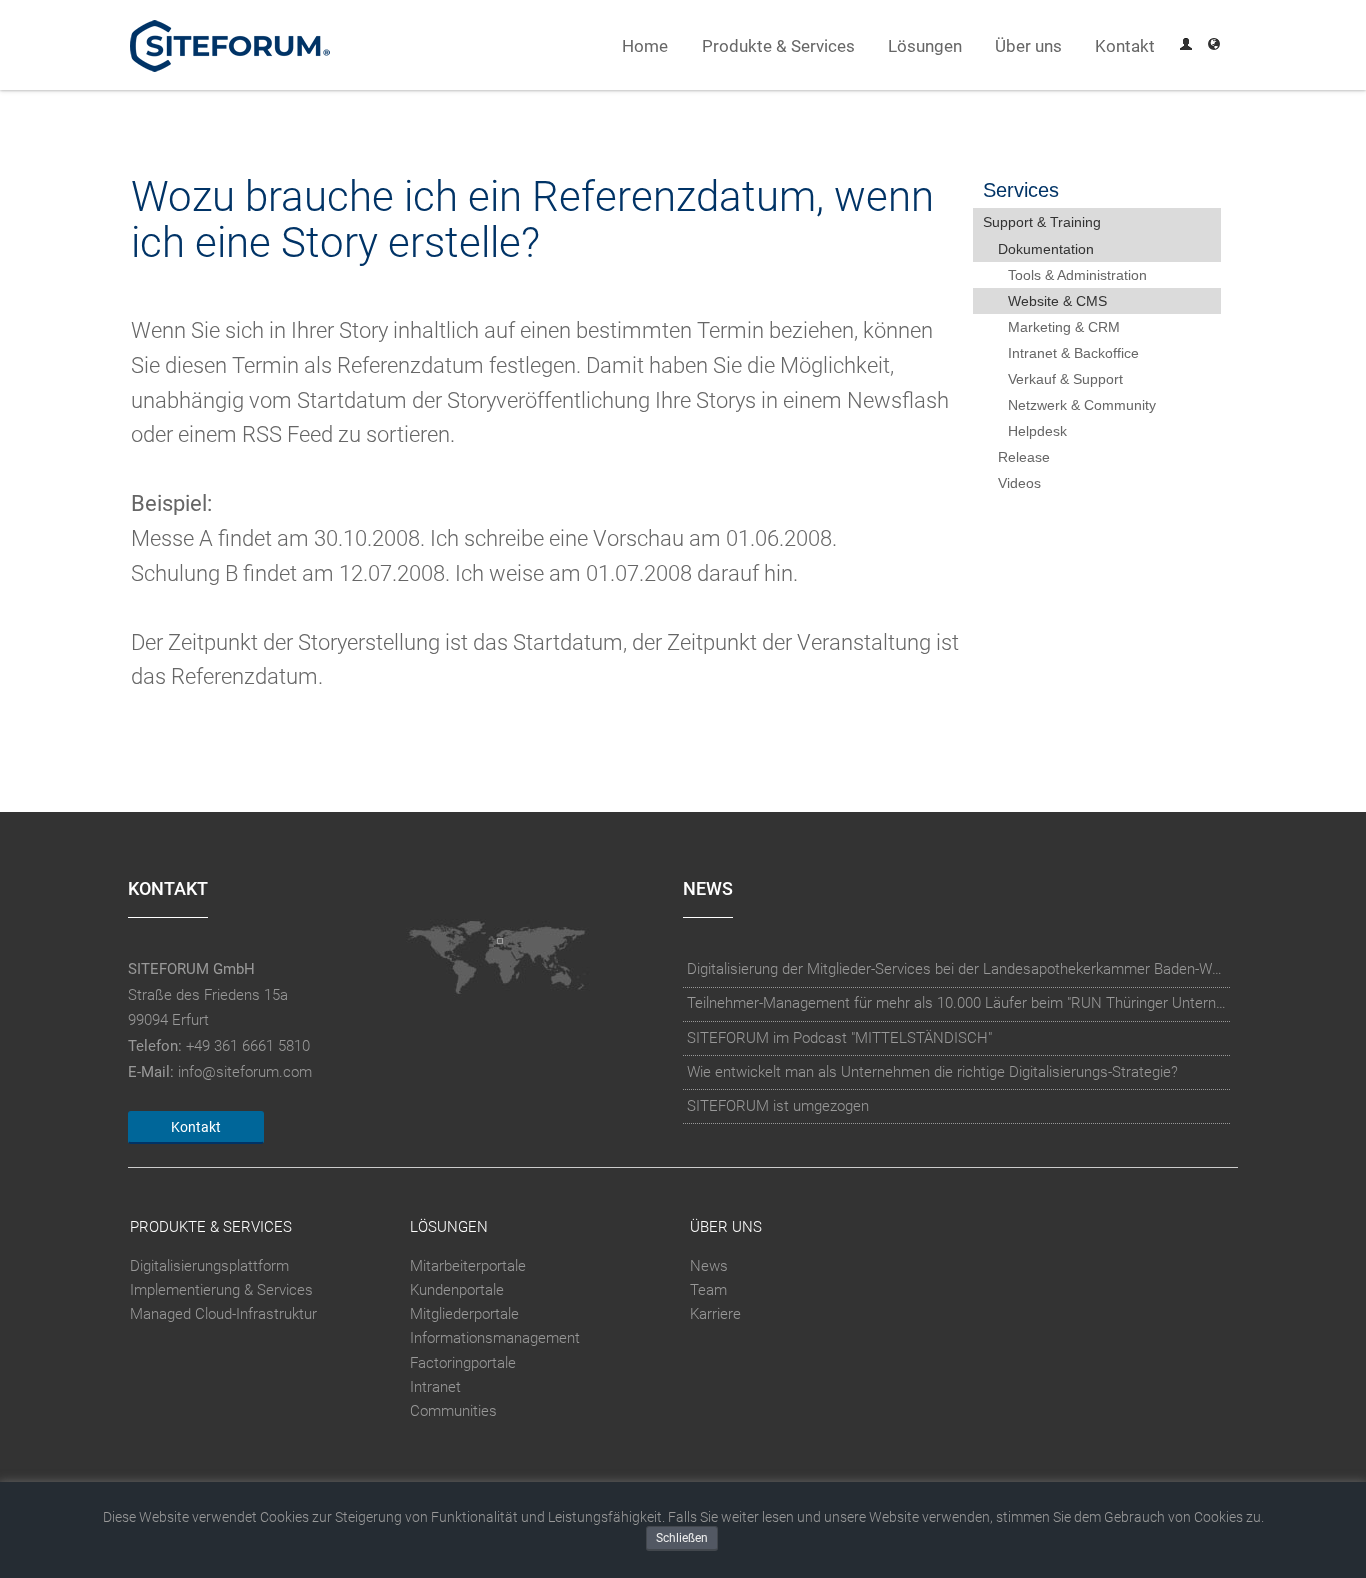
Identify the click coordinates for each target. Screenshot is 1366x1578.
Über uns (1028, 46)
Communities (453, 1411)
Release (1024, 457)
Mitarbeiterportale (468, 1266)
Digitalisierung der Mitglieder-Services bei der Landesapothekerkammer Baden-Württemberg (957, 969)
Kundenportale (457, 1290)
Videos (1019, 483)
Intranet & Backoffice (1073, 353)
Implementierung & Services (221, 1290)
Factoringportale (463, 1363)
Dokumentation (1046, 249)
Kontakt (1125, 46)
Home (645, 46)
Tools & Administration (1077, 275)
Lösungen (925, 46)
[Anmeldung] (1186, 46)
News (709, 1266)
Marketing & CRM (1064, 327)
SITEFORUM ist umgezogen (778, 1106)
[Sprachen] (1214, 46)
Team (708, 1290)
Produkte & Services (778, 46)
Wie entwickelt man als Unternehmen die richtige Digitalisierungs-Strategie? (932, 1072)
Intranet (435, 1387)
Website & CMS (1057, 301)
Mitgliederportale (464, 1314)
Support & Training (1042, 222)
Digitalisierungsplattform (209, 1266)
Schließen (682, 1538)
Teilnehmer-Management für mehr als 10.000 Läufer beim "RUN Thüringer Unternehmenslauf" (957, 1003)
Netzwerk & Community (1082, 405)
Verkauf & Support (1065, 379)
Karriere (715, 1314)
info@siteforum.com (245, 1072)
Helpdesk (1037, 431)
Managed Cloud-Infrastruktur (223, 1314)
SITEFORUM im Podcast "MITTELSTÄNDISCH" (839, 1038)
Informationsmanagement (495, 1339)
